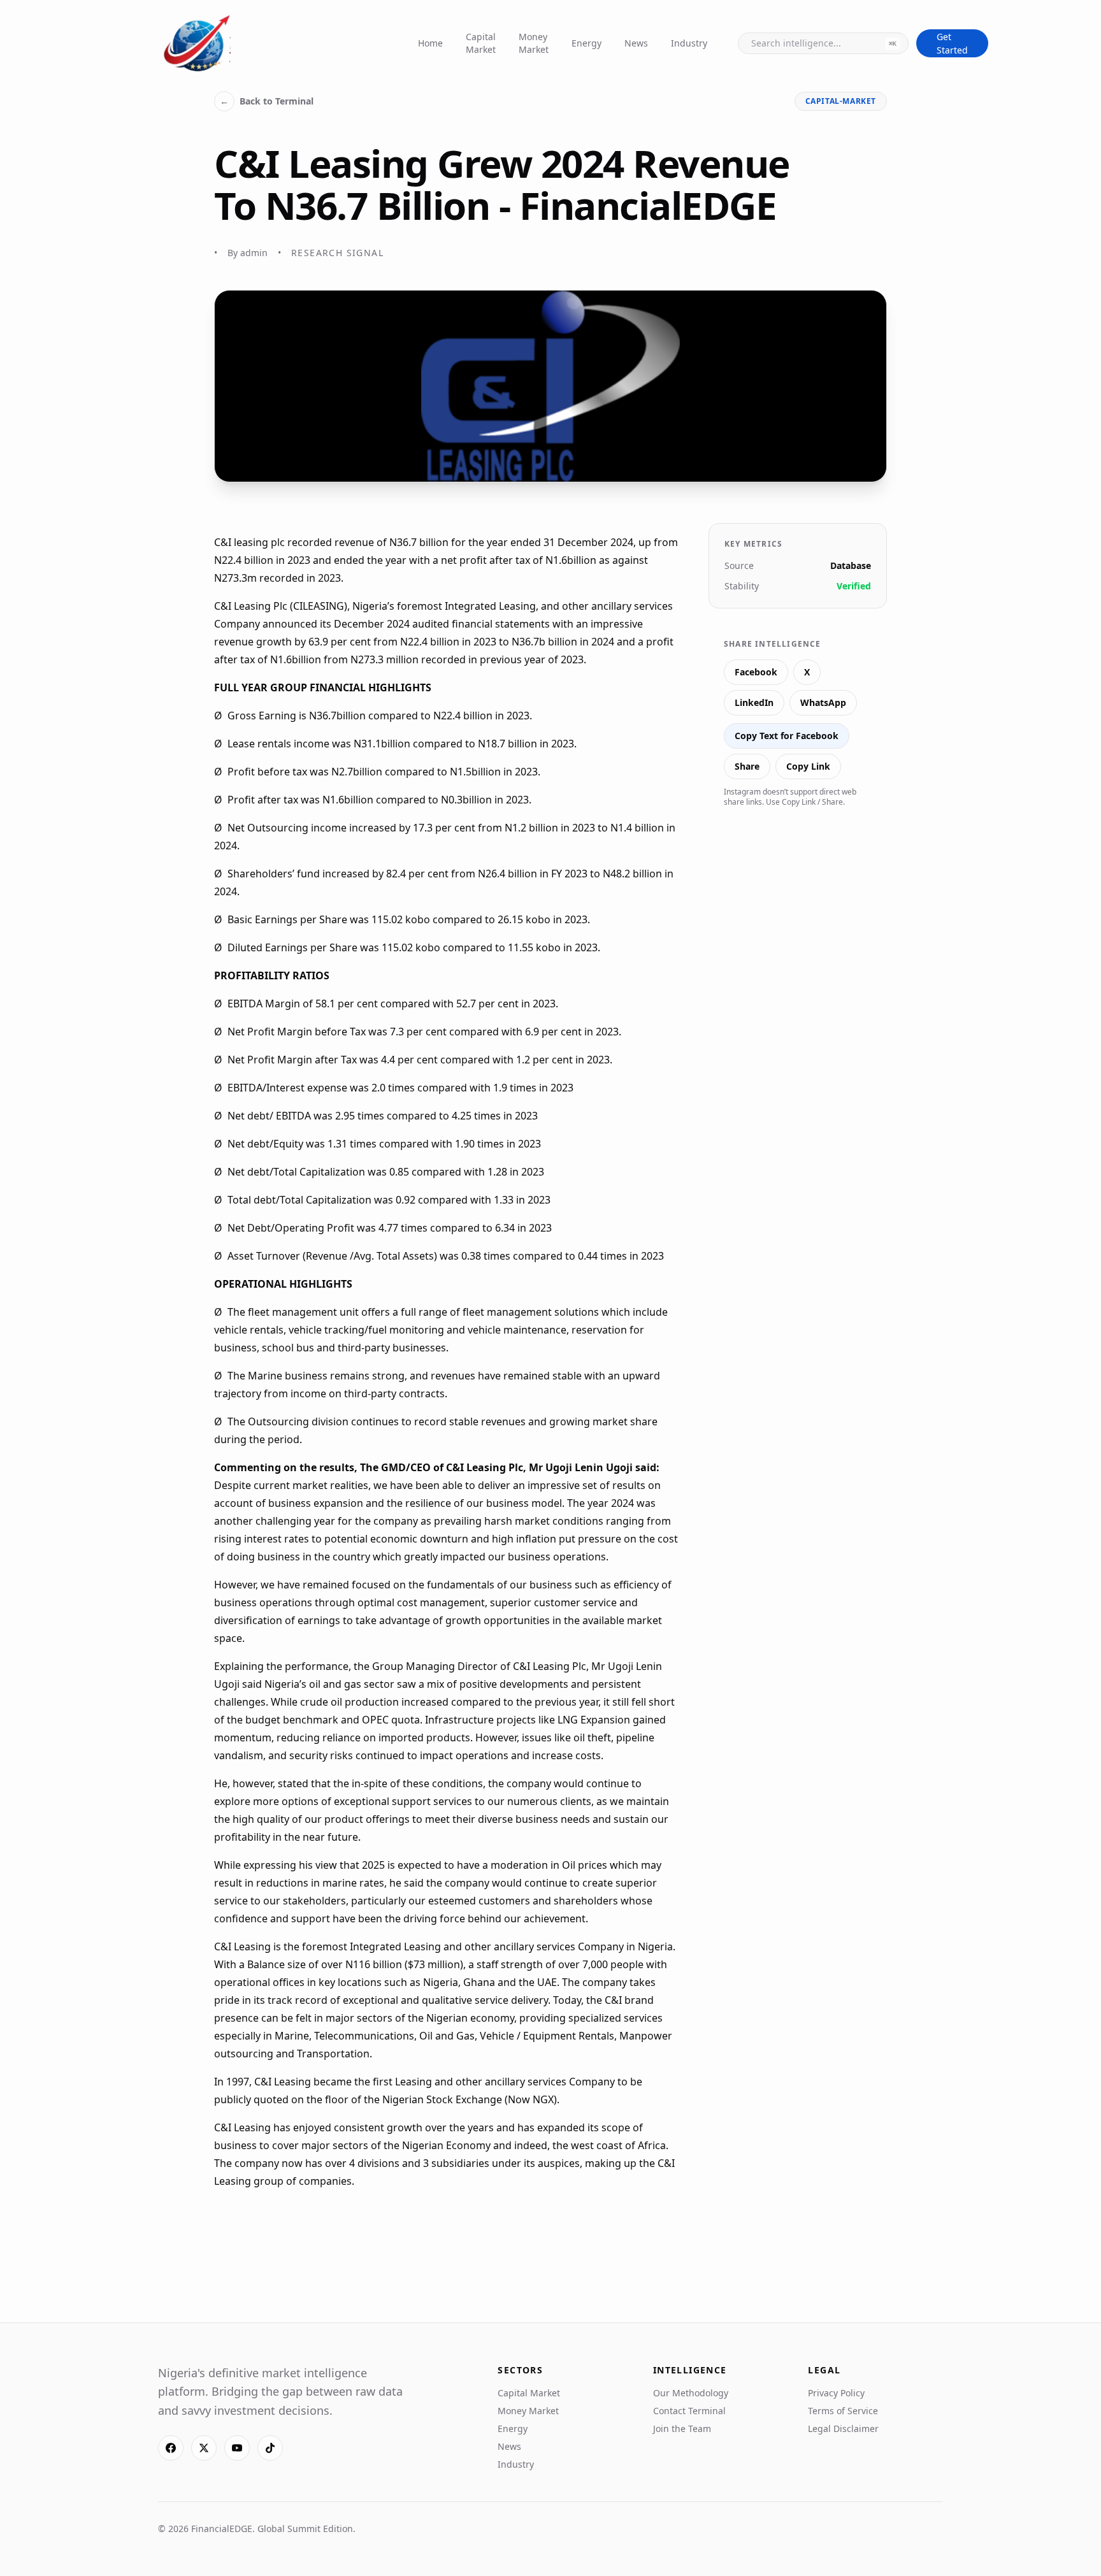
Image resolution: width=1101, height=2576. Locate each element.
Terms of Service (843, 2411)
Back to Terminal (267, 101)
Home (430, 43)
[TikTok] (270, 2448)
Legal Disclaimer (843, 2428)
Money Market (534, 43)
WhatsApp (823, 702)
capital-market (841, 101)
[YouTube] (237, 2448)
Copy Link (808, 766)
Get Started (952, 43)
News (636, 43)
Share (747, 766)
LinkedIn (754, 702)
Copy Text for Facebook (787, 736)
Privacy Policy (836, 2393)
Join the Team (682, 2428)
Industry (689, 43)
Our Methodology (691, 2393)
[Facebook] (171, 2448)
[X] (204, 2448)
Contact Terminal (689, 2411)
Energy (586, 43)
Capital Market (481, 43)
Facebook (756, 672)
